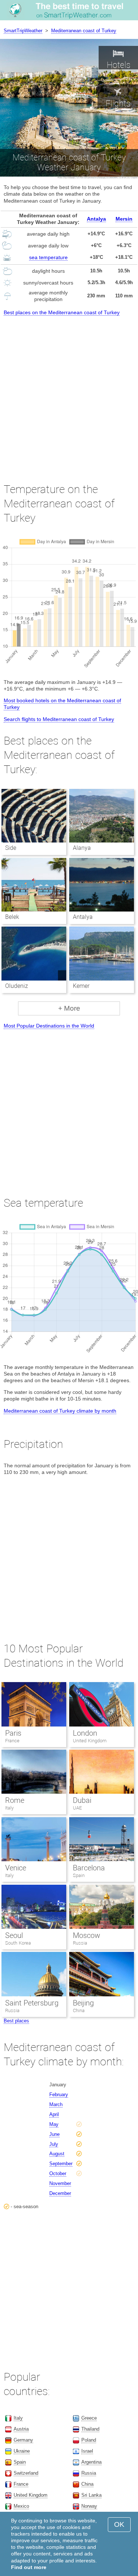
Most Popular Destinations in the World (49, 1026)
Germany (23, 2440)
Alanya (82, 848)
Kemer (81, 986)
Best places (16, 2021)
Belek (12, 917)
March (56, 2104)
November (60, 2183)
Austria (21, 2429)
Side (11, 848)
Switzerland (26, 2473)
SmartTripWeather (23, 31)
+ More (69, 1008)
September (61, 2164)
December (60, 2193)
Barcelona (89, 1868)
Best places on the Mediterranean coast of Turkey (62, 312)
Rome (15, 1800)
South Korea (18, 1943)
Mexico (21, 2506)
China (79, 2010)
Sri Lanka (91, 2495)
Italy (9, 1808)
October (58, 2173)
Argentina (91, 2462)
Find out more (29, 2567)
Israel (87, 2451)
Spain (79, 1875)
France (12, 1741)
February (59, 2095)
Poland (89, 2440)
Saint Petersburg (32, 2003)
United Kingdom (90, 1741)
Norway (89, 2506)
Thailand (90, 2429)
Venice (16, 1868)
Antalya (96, 219)
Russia (80, 1943)
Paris (13, 1733)
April (54, 2114)
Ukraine (22, 2451)
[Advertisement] (69, 393)
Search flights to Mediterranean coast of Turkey (59, 719)
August (57, 2154)
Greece (89, 2418)
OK (119, 2524)
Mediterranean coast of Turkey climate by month (60, 1411)
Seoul (14, 1935)
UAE (77, 1808)
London (85, 1733)
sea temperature (48, 257)
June (54, 2134)
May (54, 2124)
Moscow (86, 1935)
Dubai (82, 1800)
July (54, 2144)
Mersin (124, 219)
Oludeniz (17, 986)
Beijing (83, 2003)
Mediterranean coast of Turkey (84, 31)
